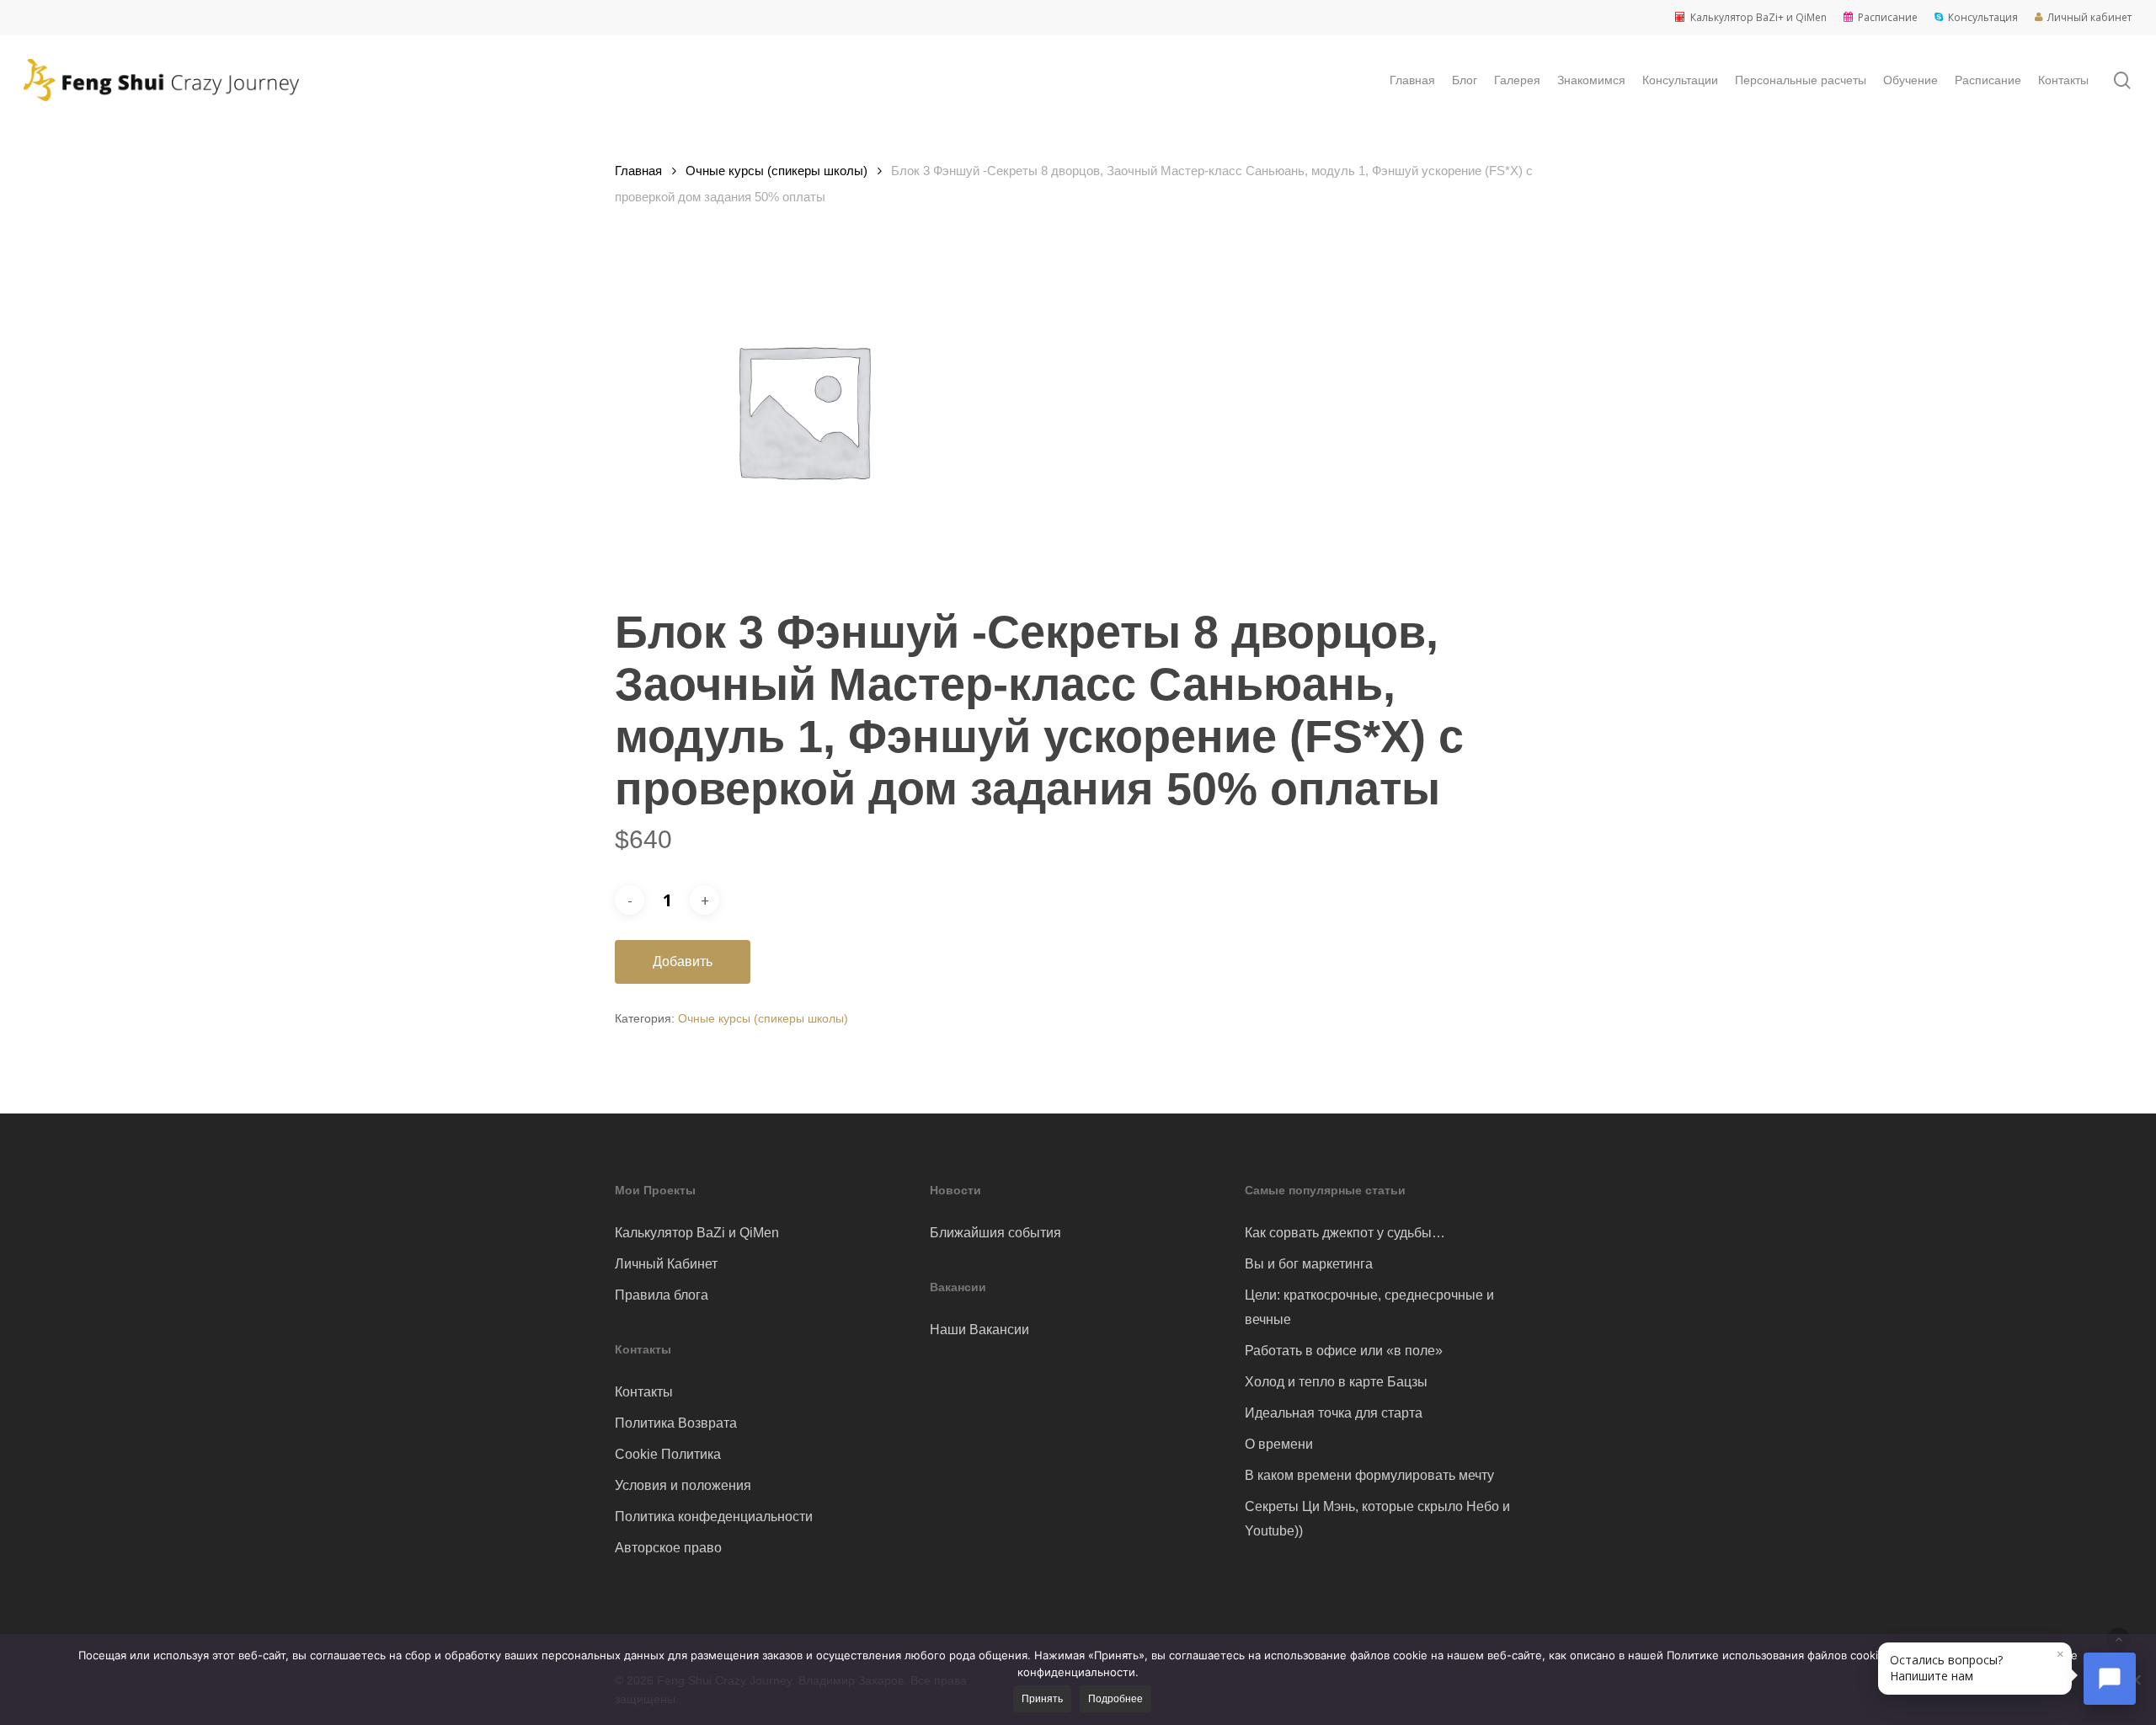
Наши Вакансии (979, 1330)
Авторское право (668, 1548)
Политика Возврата (676, 1423)
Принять (1042, 1699)
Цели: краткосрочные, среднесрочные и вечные (1369, 1307)
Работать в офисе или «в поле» (1344, 1351)
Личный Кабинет (666, 1264)
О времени (1279, 1444)
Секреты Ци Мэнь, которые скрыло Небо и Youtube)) (1377, 1519)
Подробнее (1115, 1699)
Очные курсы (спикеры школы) (776, 171)
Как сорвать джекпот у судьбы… (1345, 1233)
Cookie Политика (668, 1454)
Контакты (644, 1392)
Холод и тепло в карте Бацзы (1336, 1382)
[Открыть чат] (2110, 1679)
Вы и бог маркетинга (1309, 1264)
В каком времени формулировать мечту (1369, 1475)
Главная (638, 171)
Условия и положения (683, 1485)
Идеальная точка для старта (1334, 1413)
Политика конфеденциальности (714, 1517)
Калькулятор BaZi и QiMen (697, 1233)
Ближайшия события (995, 1233)
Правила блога (662, 1295)
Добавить (683, 961)
